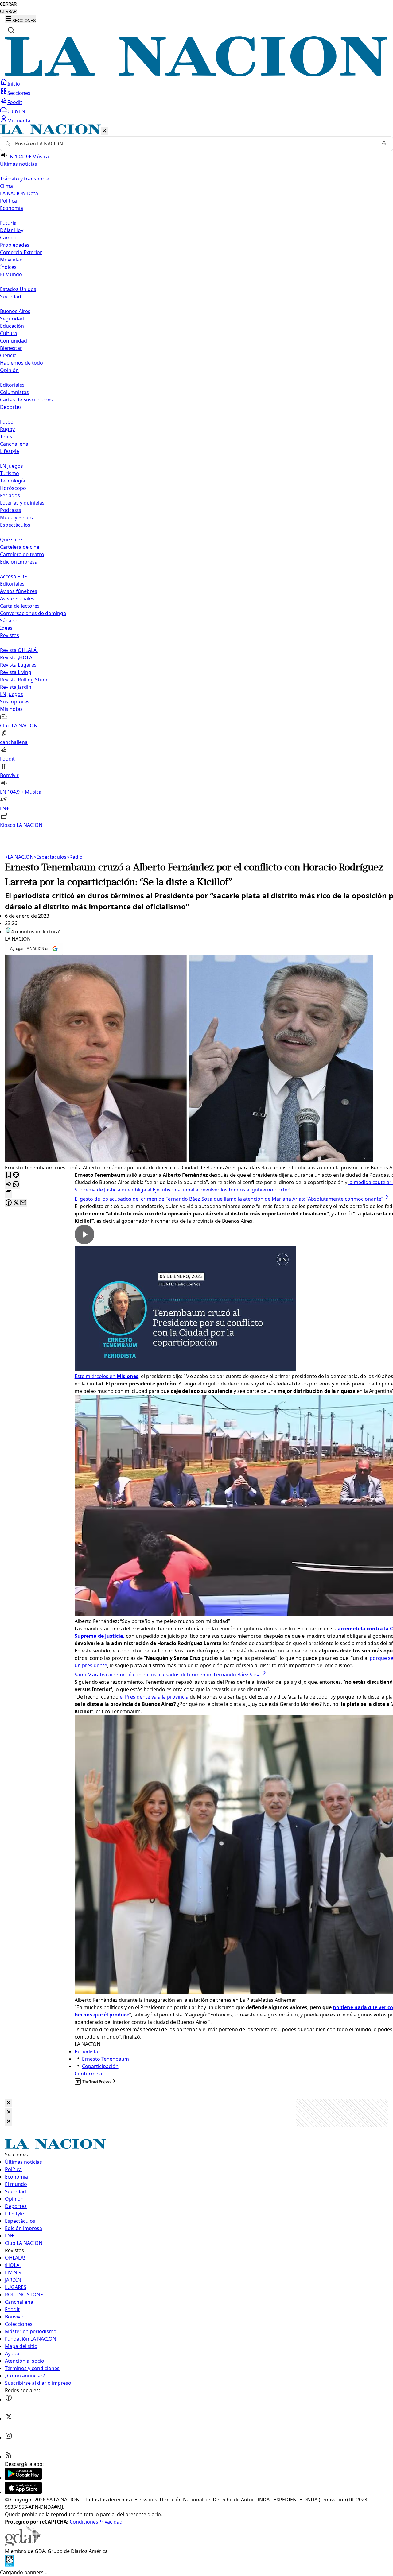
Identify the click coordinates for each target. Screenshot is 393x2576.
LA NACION (19, 857)
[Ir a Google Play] (23, 2478)
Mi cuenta (19, 121)
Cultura (9, 333)
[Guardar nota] (9, 1175)
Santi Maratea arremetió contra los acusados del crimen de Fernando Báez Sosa (168, 1675)
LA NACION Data (19, 193)
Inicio (14, 84)
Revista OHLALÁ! (19, 650)
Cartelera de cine (20, 547)
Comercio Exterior (21, 252)
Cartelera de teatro (22, 554)
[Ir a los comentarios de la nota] (16, 1175)
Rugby (7, 429)
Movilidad (11, 260)
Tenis (6, 436)
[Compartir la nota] (9, 1185)
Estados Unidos (18, 289)
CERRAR (8, 4)
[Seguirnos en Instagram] (9, 2438)
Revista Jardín (16, 687)
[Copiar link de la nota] (9, 1194)
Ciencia (8, 355)
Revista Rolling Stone (24, 680)
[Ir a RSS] (9, 2457)
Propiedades (15, 245)
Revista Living (16, 672)
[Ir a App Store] (23, 2492)
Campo (8, 238)
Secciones (19, 93)
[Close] (9, 2103)
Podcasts (11, 510)
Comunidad (14, 341)
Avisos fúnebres (19, 591)
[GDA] (23, 2544)
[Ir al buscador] (11, 30)
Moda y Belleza (17, 517)
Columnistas (14, 392)
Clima (6, 186)
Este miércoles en (107, 1376)
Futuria (8, 223)
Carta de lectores (20, 606)
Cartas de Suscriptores (26, 400)
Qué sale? (11, 540)
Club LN (16, 111)
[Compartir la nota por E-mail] (23, 1203)
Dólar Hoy (12, 230)
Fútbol (7, 422)
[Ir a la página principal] (196, 75)
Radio (75, 857)
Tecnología (13, 481)
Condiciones (84, 2522)
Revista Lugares (18, 665)
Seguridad (12, 319)
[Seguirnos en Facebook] (9, 2400)
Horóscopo (13, 488)
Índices (8, 267)
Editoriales (12, 385)
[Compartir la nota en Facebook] (9, 1203)
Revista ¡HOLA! (17, 657)
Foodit (15, 102)
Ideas (6, 628)
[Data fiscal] (9, 2565)
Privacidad (110, 2522)
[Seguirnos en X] (9, 2419)
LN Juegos (12, 466)
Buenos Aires (15, 311)
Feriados (10, 495)
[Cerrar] (104, 131)
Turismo (10, 473)
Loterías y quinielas (22, 503)
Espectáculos (50, 857)
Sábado (9, 621)
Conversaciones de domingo (33, 613)
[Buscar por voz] (384, 144)
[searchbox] (194, 144)
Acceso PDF (13, 576)
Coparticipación (100, 2066)
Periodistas (88, 2051)
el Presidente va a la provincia (154, 1697)
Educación (12, 326)
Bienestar (11, 348)
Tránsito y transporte (25, 179)
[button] (196, 476)
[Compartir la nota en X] (16, 1203)
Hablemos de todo (21, 363)
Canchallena (14, 444)
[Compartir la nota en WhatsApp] (16, 1185)
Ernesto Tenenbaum (105, 2059)
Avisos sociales (17, 598)
